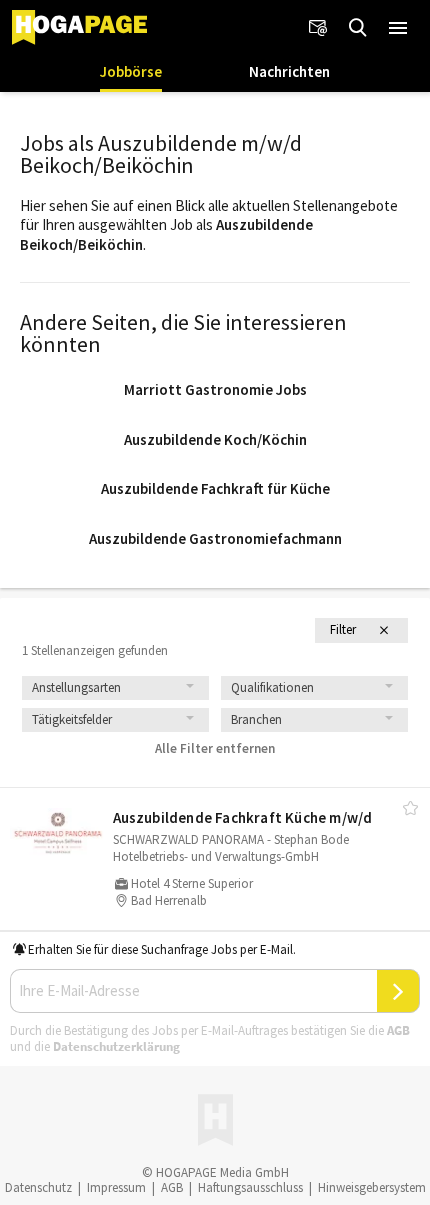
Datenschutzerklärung (116, 1046)
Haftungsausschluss (250, 1187)
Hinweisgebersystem (372, 1187)
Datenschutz (38, 1187)
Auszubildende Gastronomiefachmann (215, 538)
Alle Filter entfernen (215, 748)
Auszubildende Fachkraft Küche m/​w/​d (243, 817)
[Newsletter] (318, 28)
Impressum (116, 1187)
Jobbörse (131, 71)
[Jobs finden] (358, 28)
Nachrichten (289, 71)
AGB (398, 1030)
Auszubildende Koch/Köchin (215, 439)
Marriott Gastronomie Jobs (215, 389)
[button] (398, 28)
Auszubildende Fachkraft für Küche (215, 488)
